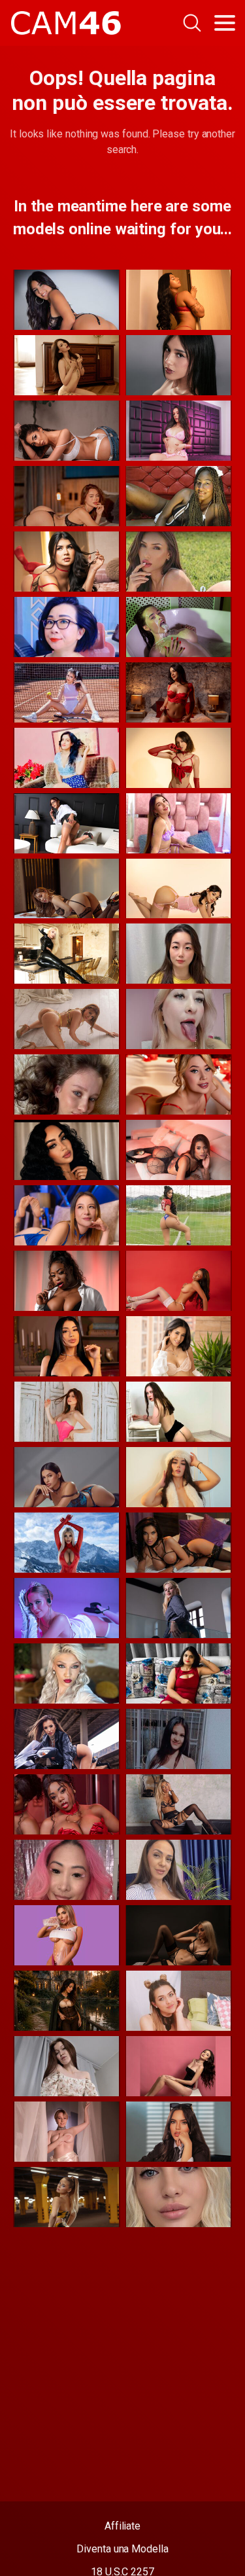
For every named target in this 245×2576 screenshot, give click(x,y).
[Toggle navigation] (225, 23)
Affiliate (122, 2526)
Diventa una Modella (122, 2549)
